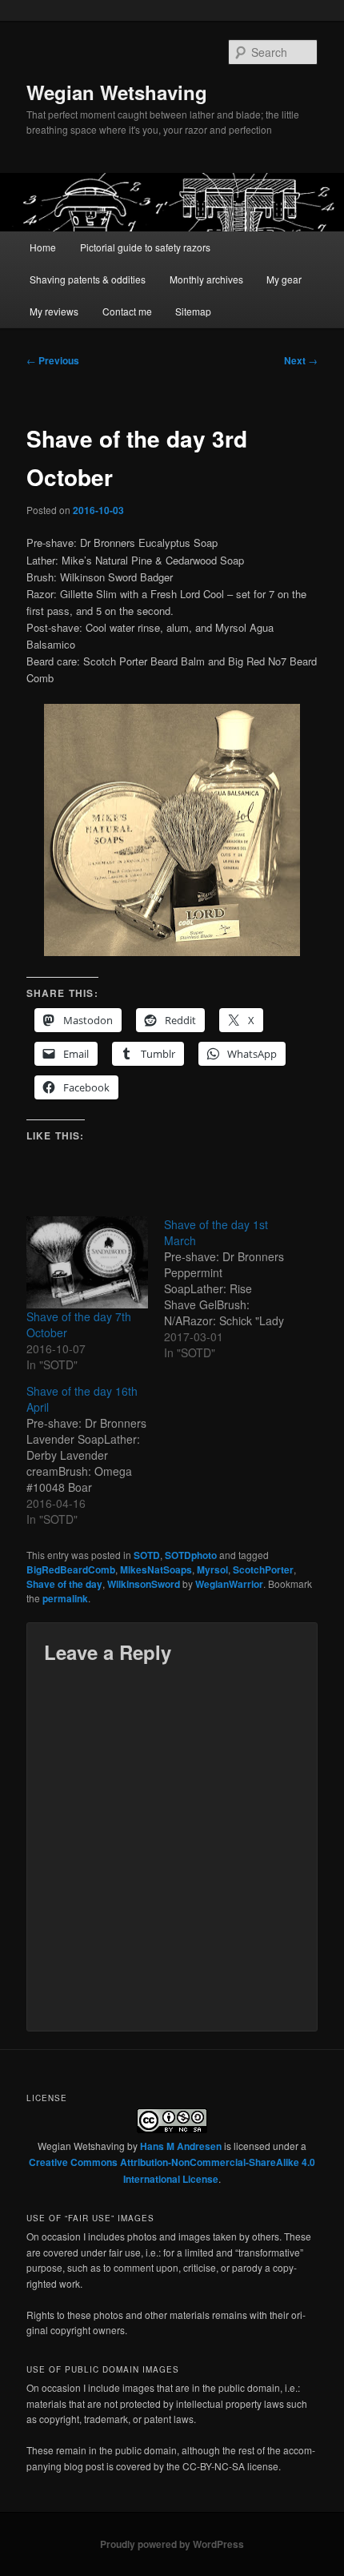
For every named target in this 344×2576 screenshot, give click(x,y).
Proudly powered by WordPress (172, 2544)
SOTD (147, 1555)
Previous (53, 360)
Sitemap (193, 311)
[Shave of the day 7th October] (87, 1262)
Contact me (127, 311)
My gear (284, 279)
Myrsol (212, 1569)
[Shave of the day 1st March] (233, 1288)
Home (43, 247)
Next (301, 360)
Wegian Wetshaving (117, 92)
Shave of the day (64, 1584)
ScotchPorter (263, 1569)
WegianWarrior (229, 1584)
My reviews (54, 311)
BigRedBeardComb (71, 1569)
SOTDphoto (191, 1555)
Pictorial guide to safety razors (145, 247)
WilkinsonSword (144, 1584)
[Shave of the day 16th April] (95, 1455)
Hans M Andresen (181, 2146)
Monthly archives (206, 279)
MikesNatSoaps (156, 1569)
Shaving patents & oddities (88, 279)
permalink (65, 1598)
